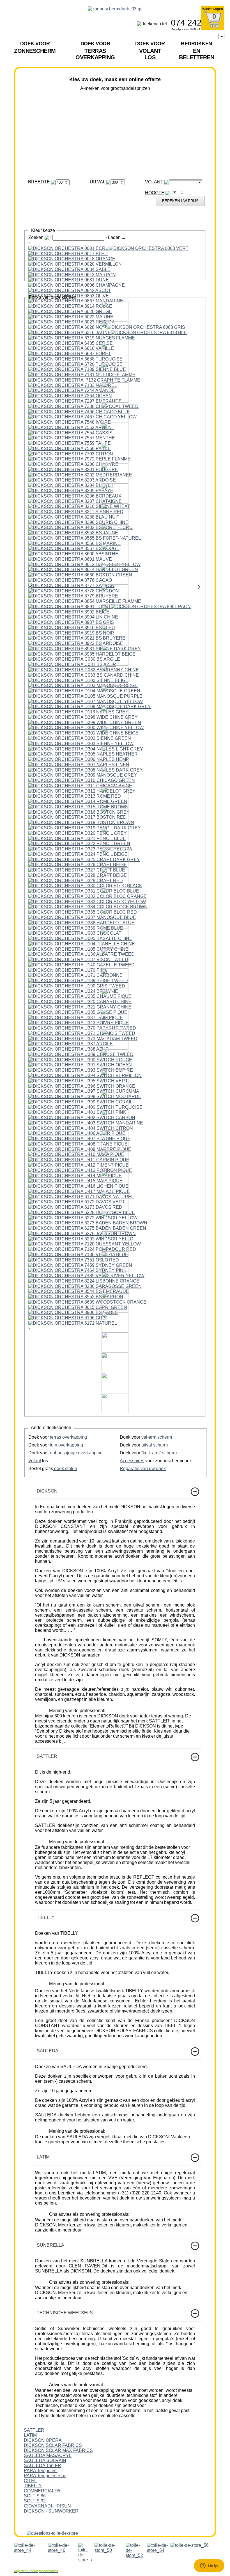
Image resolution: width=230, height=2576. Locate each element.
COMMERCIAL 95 (42, 2491)
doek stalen (65, 1469)
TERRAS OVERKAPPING (95, 51)
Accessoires (132, 1461)
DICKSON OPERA (43, 2440)
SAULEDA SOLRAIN (45, 2460)
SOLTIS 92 (35, 2501)
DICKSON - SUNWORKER (51, 2511)
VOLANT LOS (150, 51)
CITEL (30, 2481)
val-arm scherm (157, 1437)
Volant (35, 1461)
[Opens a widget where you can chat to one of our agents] (209, 2566)
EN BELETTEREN (196, 51)
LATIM (30, 2435)
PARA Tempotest (41, 2471)
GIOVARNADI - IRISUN (47, 2506)
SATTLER (34, 2430)
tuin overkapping (66, 1445)
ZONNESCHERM (35, 47)
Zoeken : (40, 237)
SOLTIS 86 (35, 2496)
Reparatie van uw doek (143, 1469)
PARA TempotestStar (45, 2476)
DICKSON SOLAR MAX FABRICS (58, 2450)
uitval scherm (155, 1445)
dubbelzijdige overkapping (76, 1453)
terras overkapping (68, 1437)
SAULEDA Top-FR (42, 2466)
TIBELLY (33, 2486)
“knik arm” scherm (159, 1453)
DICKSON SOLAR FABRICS (53, 2445)
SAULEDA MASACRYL (48, 2455)
